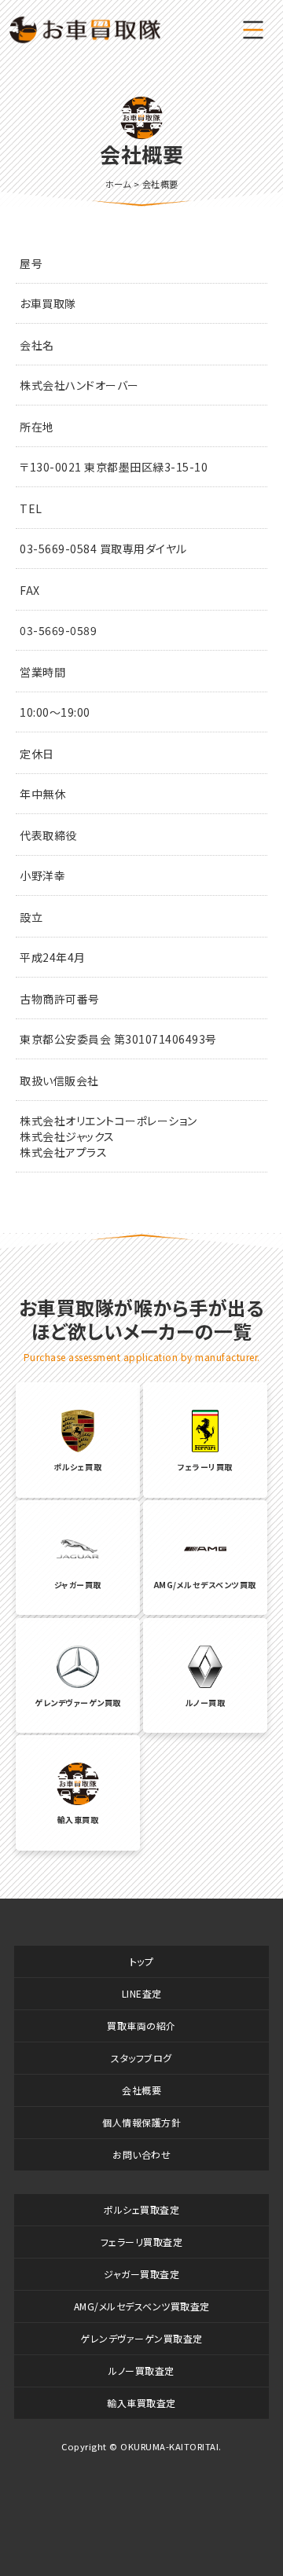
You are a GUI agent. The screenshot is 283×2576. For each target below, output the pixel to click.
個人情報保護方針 (141, 2122)
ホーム (118, 184)
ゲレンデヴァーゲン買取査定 (141, 2338)
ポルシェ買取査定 (141, 2209)
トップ (142, 1961)
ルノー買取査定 (141, 2371)
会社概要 (141, 2090)
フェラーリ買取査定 (142, 2242)
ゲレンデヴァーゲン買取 (78, 1703)
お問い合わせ (141, 2154)
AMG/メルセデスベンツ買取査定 (142, 2306)
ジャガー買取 (78, 1585)
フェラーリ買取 (205, 1467)
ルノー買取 (206, 1703)
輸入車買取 (78, 1820)
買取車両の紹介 (141, 2026)
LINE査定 (142, 1993)
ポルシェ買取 (77, 1467)
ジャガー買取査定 (141, 2274)
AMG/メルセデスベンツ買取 (205, 1585)
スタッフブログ (141, 2058)
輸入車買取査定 (141, 2403)
